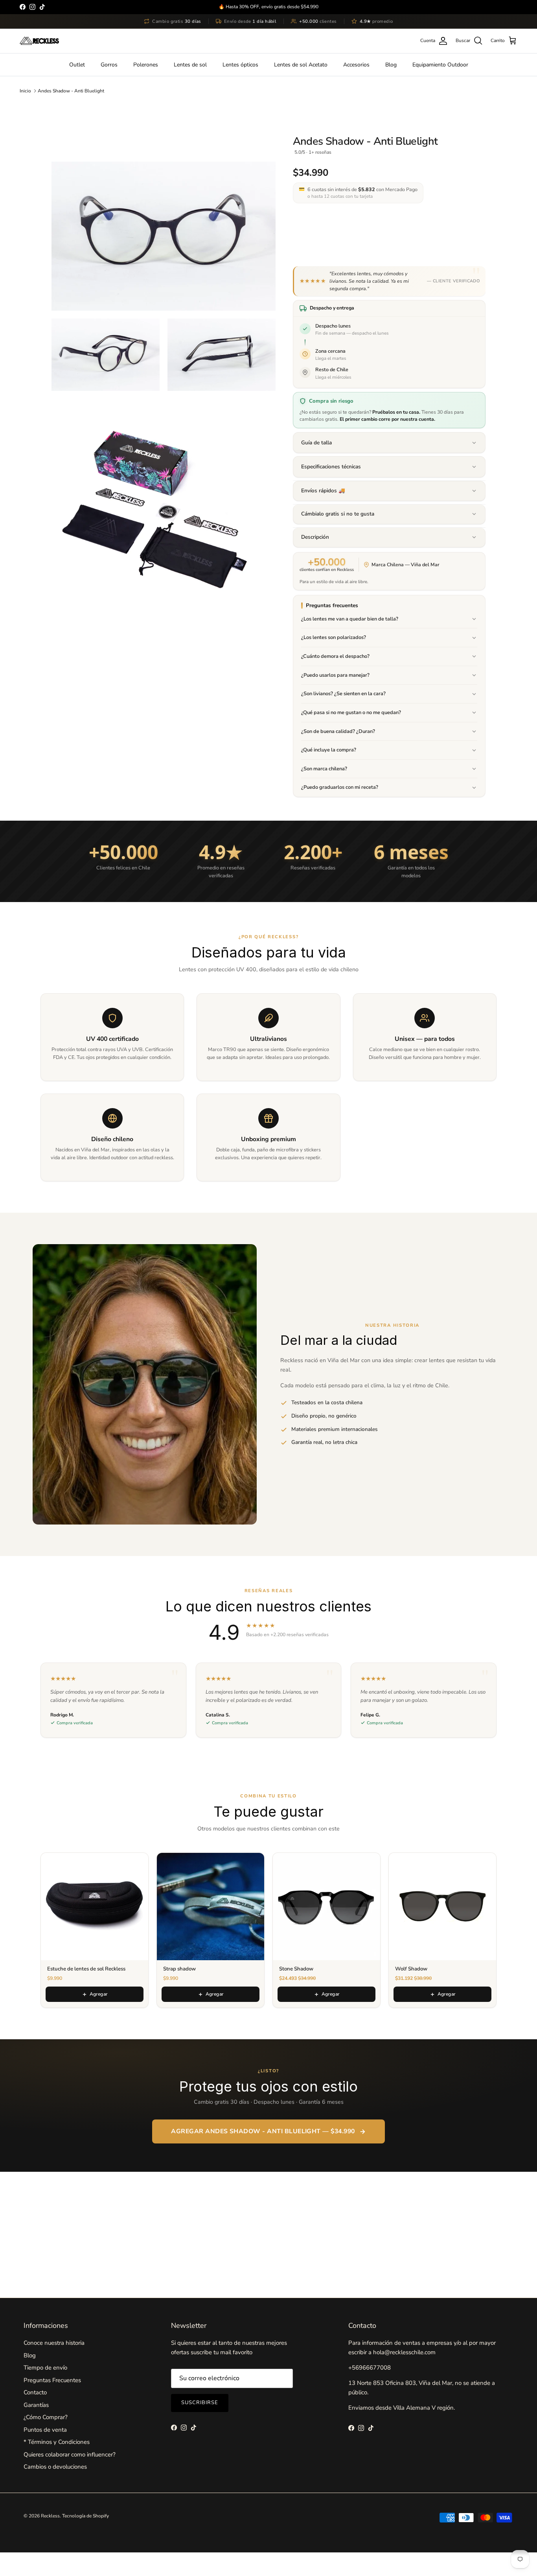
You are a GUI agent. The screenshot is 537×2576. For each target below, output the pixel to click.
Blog (391, 65)
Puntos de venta (45, 2430)
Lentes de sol (190, 65)
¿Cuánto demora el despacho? (335, 656)
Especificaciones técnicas (331, 467)
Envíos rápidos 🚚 (323, 491)
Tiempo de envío (45, 2368)
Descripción (315, 537)
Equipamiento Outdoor (440, 65)
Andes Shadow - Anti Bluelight (71, 91)
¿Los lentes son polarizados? (334, 637)
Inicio (25, 91)
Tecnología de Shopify (86, 2516)
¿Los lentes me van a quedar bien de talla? (350, 619)
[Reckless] (39, 41)
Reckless (50, 2516)
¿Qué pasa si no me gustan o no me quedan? (351, 713)
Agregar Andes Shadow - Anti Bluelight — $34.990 (263, 2131)
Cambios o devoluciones (55, 2467)
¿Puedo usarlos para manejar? (335, 675)
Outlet (77, 65)
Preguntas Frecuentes (52, 2380)
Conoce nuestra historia (54, 2343)
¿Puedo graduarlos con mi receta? (340, 787)
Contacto (35, 2392)
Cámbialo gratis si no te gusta (338, 514)
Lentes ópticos (240, 65)
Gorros (109, 65)
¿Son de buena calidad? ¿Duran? (338, 731)
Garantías (36, 2405)
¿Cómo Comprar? (46, 2417)
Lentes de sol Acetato (301, 65)
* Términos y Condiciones (57, 2442)
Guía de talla (316, 443)
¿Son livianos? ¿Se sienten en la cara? (343, 694)
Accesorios (356, 65)
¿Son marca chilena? (324, 769)
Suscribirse (200, 2403)
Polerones (146, 65)
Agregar (99, 1994)
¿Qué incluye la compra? (329, 750)
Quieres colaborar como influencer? (70, 2454)
